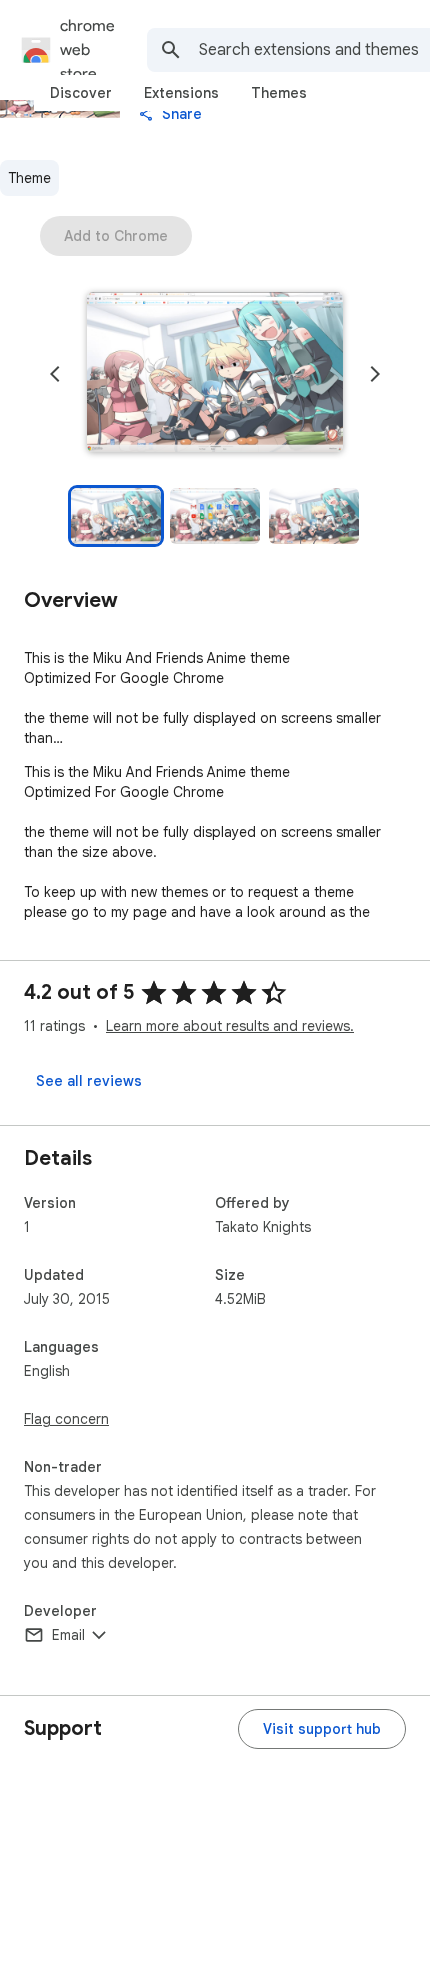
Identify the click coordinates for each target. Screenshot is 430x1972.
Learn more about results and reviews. (230, 1026)
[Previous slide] (55, 374)
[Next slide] (375, 374)
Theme (29, 178)
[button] (215, 374)
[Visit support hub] (322, 1729)
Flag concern (66, 1419)
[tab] (81, 93)
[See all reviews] (89, 1081)
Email (68, 1635)
